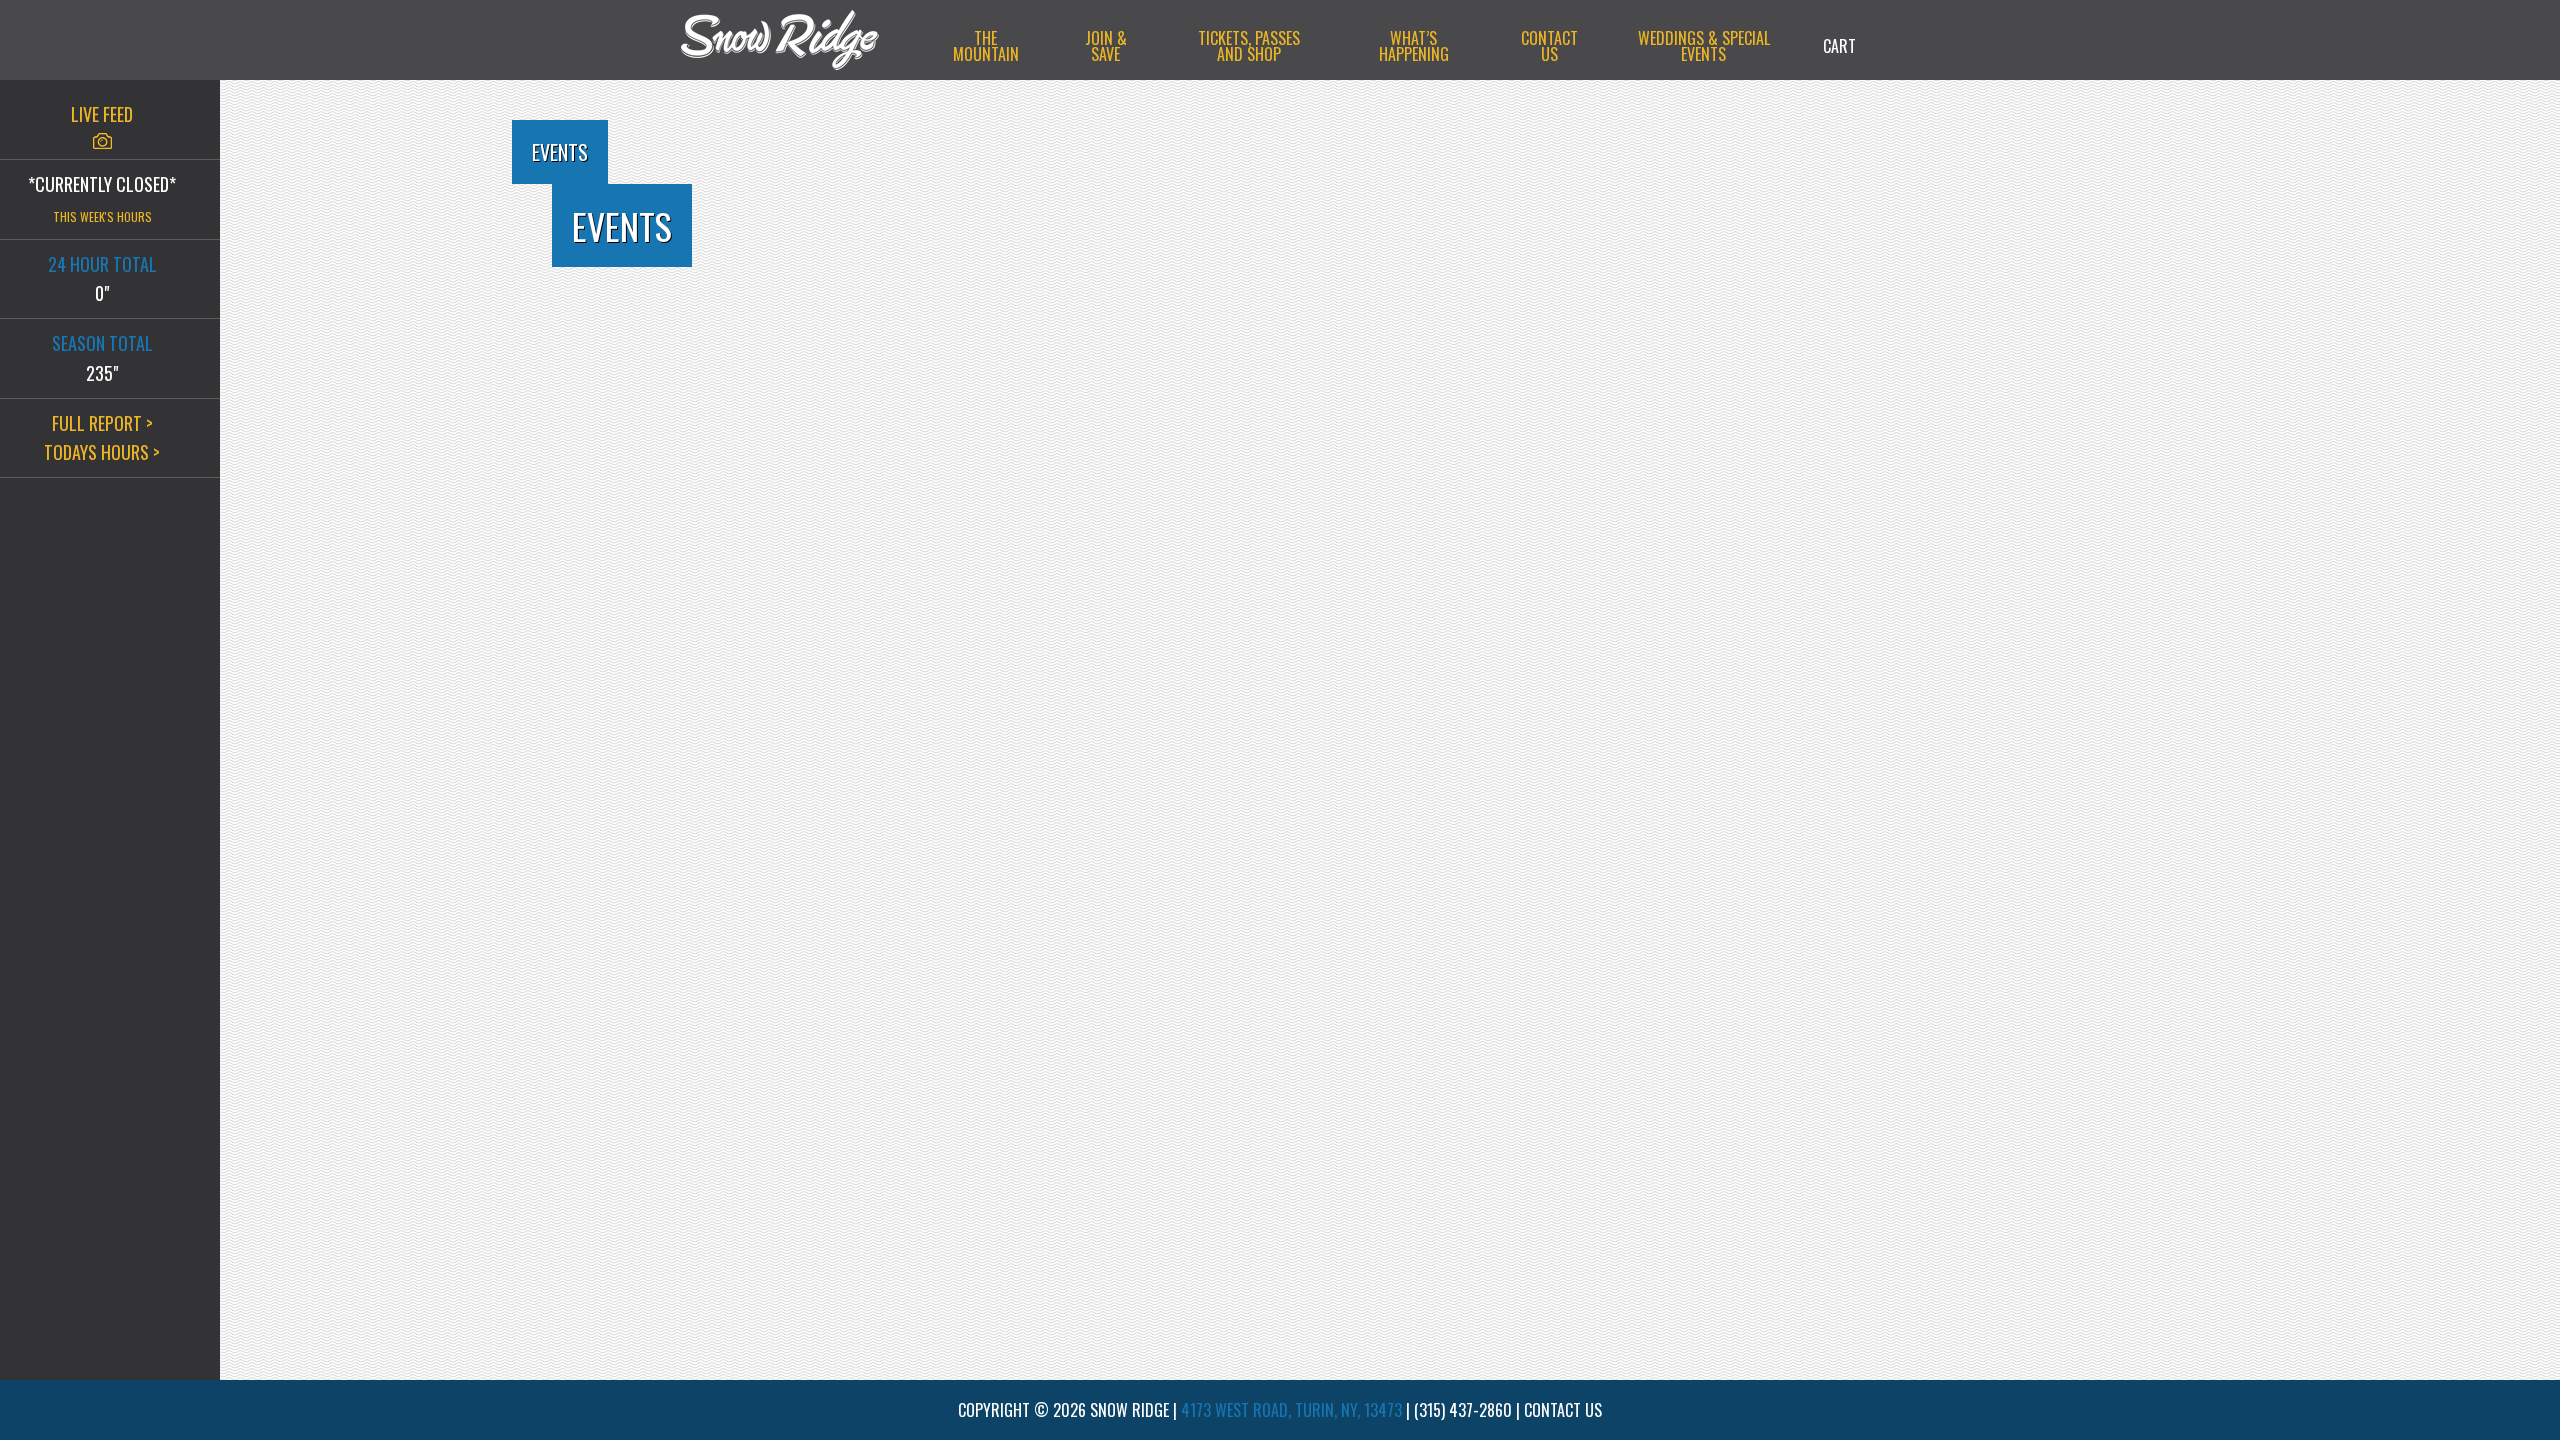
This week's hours (102, 216)
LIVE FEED (102, 114)
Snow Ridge (800, 40)
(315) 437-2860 (1463, 1410)
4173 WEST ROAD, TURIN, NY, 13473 (1291, 1410)
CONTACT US (1563, 1410)
